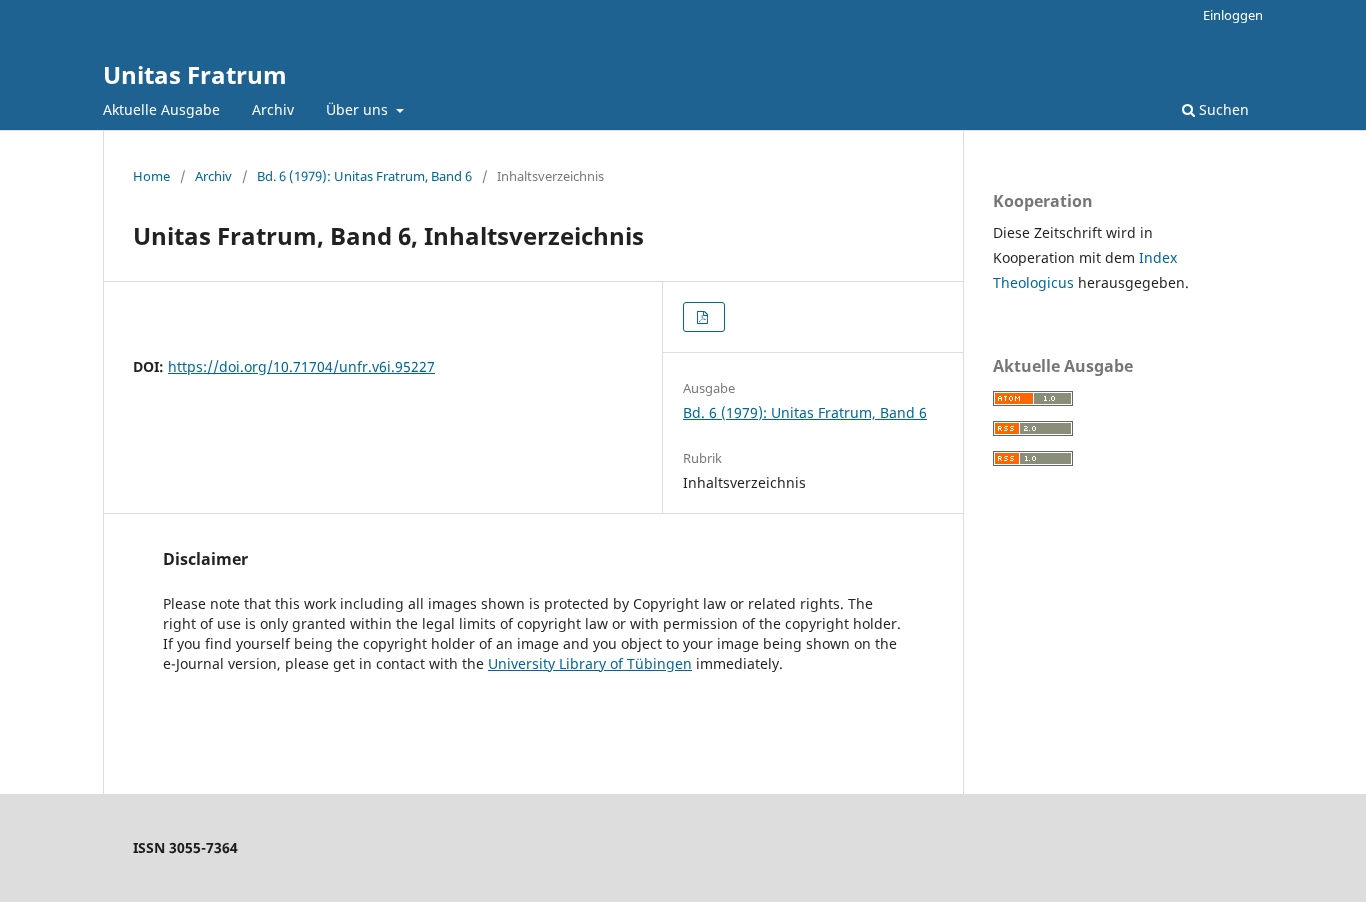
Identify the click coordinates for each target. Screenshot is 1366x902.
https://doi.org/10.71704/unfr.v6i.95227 (301, 366)
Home (151, 176)
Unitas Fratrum (195, 74)
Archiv (273, 109)
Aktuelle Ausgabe (161, 109)
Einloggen (1233, 15)
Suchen (1222, 109)
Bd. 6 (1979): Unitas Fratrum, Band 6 (364, 176)
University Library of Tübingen (590, 663)
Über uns (359, 109)
